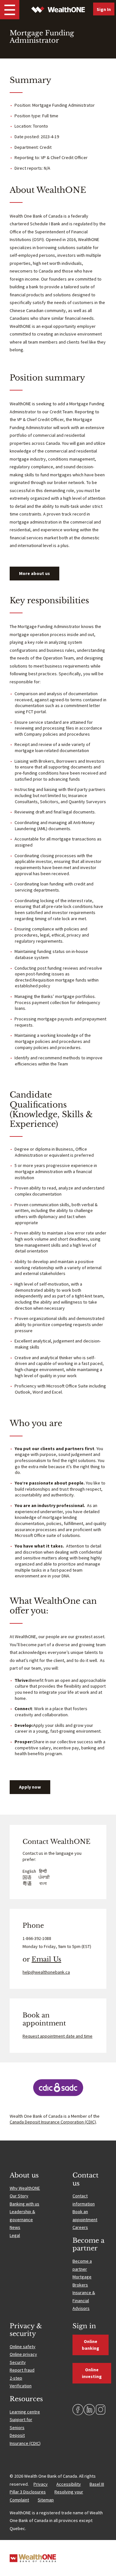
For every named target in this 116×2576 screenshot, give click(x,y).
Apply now (30, 1787)
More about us (34, 573)
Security (18, 2362)
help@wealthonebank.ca (46, 1972)
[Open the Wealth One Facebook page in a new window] (78, 2410)
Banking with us (24, 2204)
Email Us (46, 1959)
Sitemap (46, 2500)
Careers (80, 2227)
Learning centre (25, 2412)
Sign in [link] (104, 9)
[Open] (10, 10)
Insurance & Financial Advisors (84, 2300)
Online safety (23, 2347)
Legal (15, 2235)
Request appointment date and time (58, 2036)
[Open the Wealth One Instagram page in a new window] (101, 2410)
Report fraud (22, 2370)
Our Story (19, 2196)
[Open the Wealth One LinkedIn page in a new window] (89, 2410)
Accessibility (69, 2484)
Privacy (41, 2484)
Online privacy (23, 2354)
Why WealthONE (25, 2188)
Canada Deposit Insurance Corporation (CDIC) (53, 2122)
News (15, 2227)
